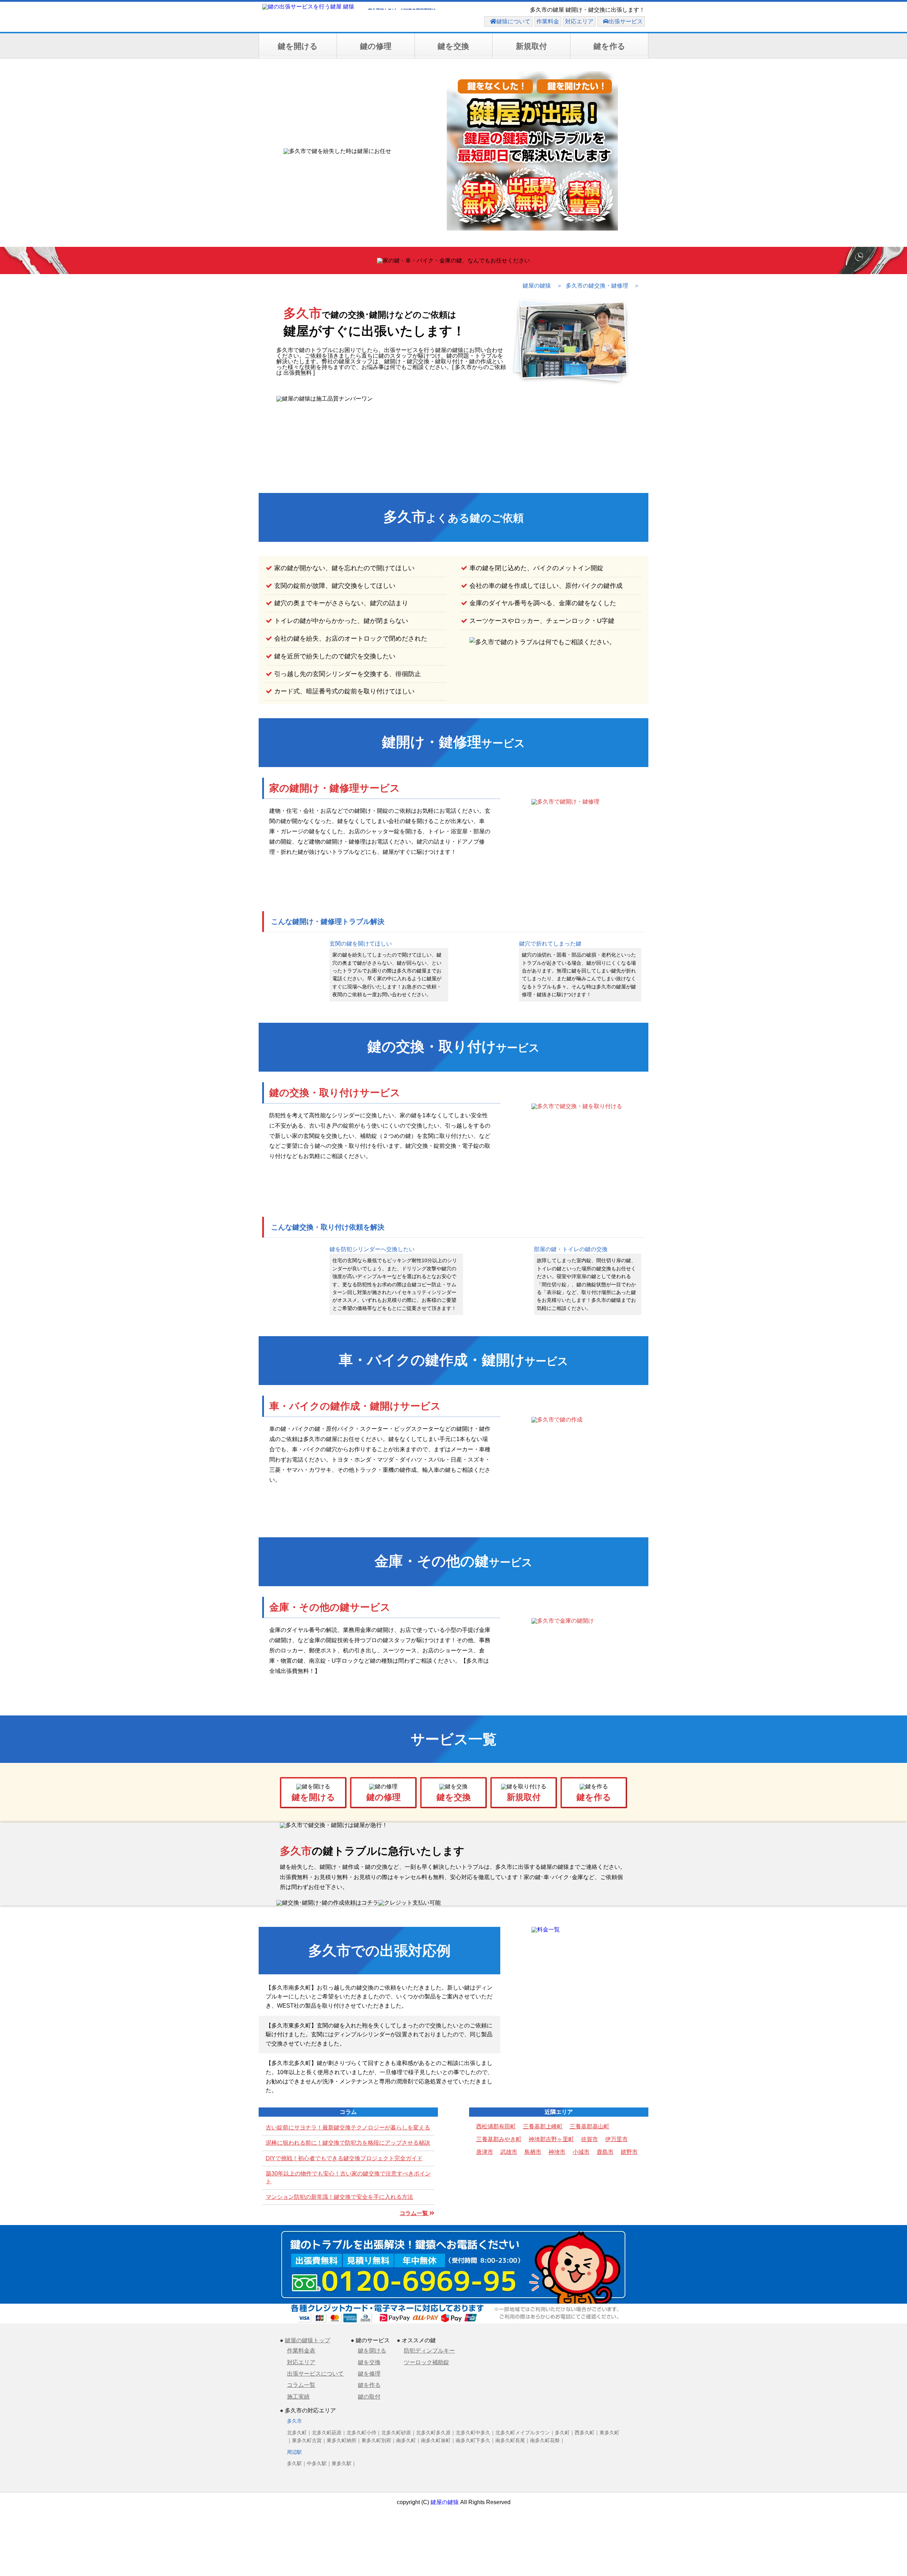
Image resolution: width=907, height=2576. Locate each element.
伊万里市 (616, 2139)
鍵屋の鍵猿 (445, 2502)
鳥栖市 (533, 2152)
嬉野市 (629, 2152)
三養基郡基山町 (590, 2126)
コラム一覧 (415, 2213)
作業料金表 (301, 2351)
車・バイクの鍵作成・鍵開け (355, 1406)
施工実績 (298, 2397)
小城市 (581, 2152)
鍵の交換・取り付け (335, 1093)
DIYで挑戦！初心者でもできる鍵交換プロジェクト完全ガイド (344, 2158)
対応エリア (301, 2362)
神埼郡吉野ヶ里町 (551, 2139)
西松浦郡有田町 (496, 2126)
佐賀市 (590, 2139)
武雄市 (509, 2152)
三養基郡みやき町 (499, 2139)
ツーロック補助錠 (427, 2362)
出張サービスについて (315, 2374)
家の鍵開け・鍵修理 (335, 788)
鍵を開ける (298, 46)
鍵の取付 (369, 2397)
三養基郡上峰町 (543, 2126)
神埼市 (557, 2152)
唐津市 (485, 2152)
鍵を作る (609, 46)
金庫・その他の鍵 (330, 1607)
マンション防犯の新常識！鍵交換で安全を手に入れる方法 (339, 2197)
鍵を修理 (369, 2374)
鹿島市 (605, 2152)
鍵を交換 (453, 46)
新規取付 (531, 46)
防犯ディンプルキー (429, 2351)
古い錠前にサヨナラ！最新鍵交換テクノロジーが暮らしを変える (348, 2127)
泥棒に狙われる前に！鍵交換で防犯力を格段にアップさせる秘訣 (348, 2143)
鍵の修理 (376, 46)
